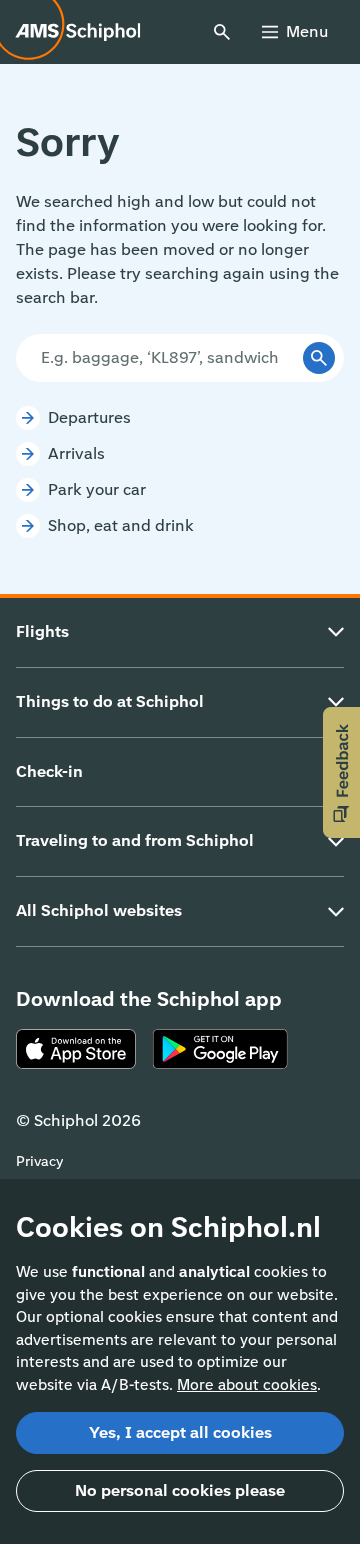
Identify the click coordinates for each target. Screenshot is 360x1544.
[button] (341, 772)
